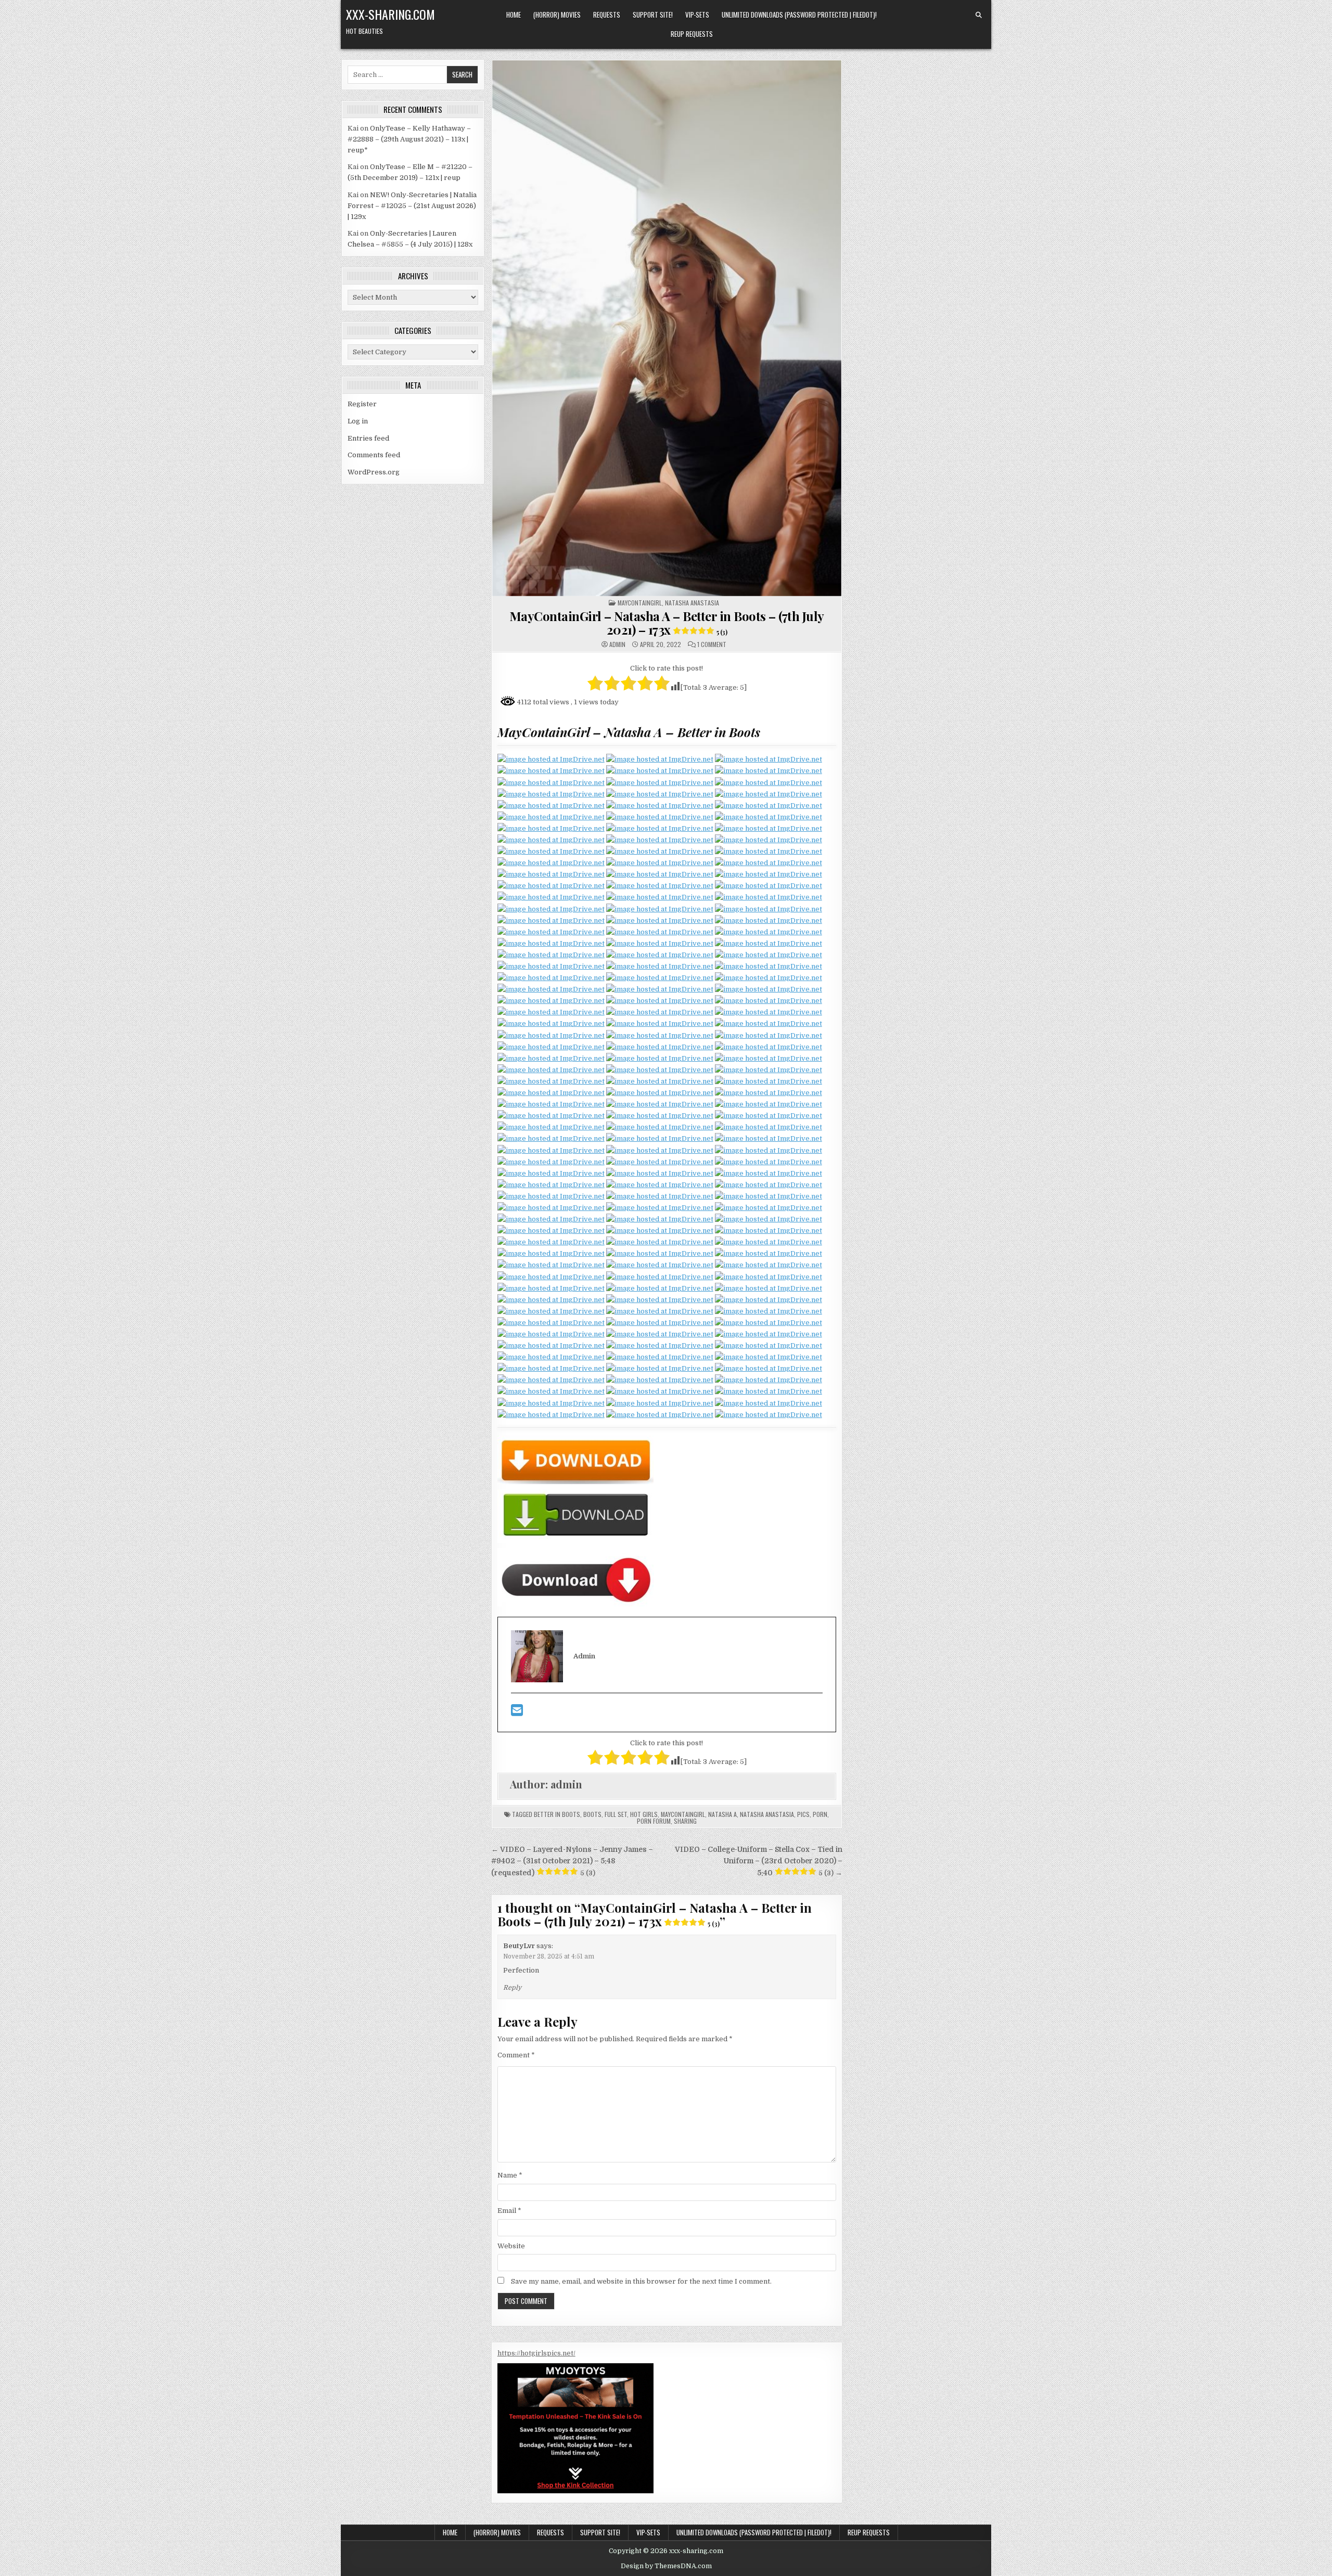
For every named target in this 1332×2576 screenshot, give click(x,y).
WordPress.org (374, 472)
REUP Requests (692, 34)
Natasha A (722, 1814)
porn (820, 1814)
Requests (607, 15)
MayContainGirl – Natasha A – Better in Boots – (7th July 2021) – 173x (667, 623)
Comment (516, 2055)
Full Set (616, 1814)
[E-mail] (517, 1713)
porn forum (654, 1821)
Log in (358, 421)
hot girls (644, 1814)
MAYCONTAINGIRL (640, 603)
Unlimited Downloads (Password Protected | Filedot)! (799, 15)
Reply (512, 1988)
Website (511, 2246)
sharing (685, 1821)
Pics (803, 1814)
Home (514, 15)
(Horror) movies (557, 15)
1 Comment (712, 645)
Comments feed (374, 455)
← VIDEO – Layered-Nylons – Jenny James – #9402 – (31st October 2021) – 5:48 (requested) (572, 1861)
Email (509, 2211)
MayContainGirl (683, 1814)
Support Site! (653, 15)
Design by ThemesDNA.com (666, 2566)
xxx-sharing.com (390, 14)
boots (592, 1814)
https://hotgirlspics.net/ (536, 2353)
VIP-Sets (697, 15)
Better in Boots (557, 1814)
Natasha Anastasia (692, 603)
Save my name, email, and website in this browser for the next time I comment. (641, 2281)
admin (617, 645)
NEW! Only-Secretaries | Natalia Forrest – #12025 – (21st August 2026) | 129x (412, 206)
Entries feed (368, 438)
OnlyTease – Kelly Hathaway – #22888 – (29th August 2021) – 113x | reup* (409, 139)
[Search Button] (979, 15)
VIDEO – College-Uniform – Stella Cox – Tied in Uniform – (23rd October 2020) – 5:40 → (759, 1861)
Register (362, 404)
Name (510, 2175)
